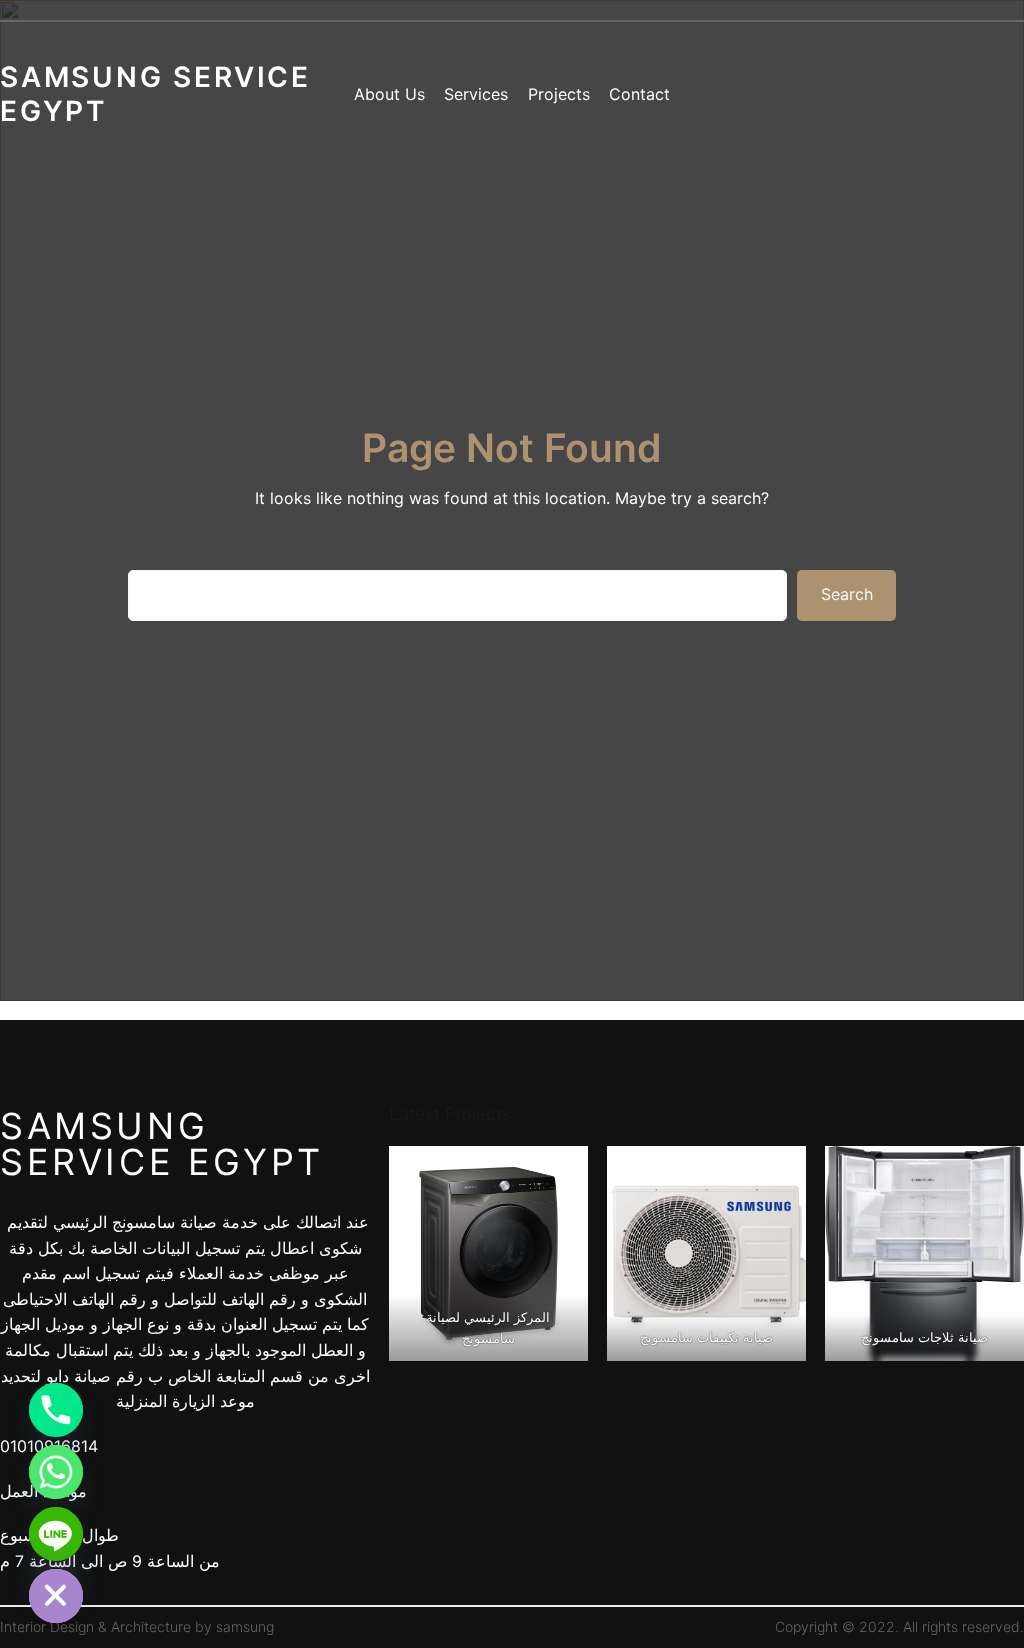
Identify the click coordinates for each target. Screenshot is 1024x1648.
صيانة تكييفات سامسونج (706, 1337)
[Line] (56, 1534)
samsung (245, 1626)
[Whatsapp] (56, 1472)
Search (847, 594)
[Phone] (56, 1410)
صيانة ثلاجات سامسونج (924, 1337)
